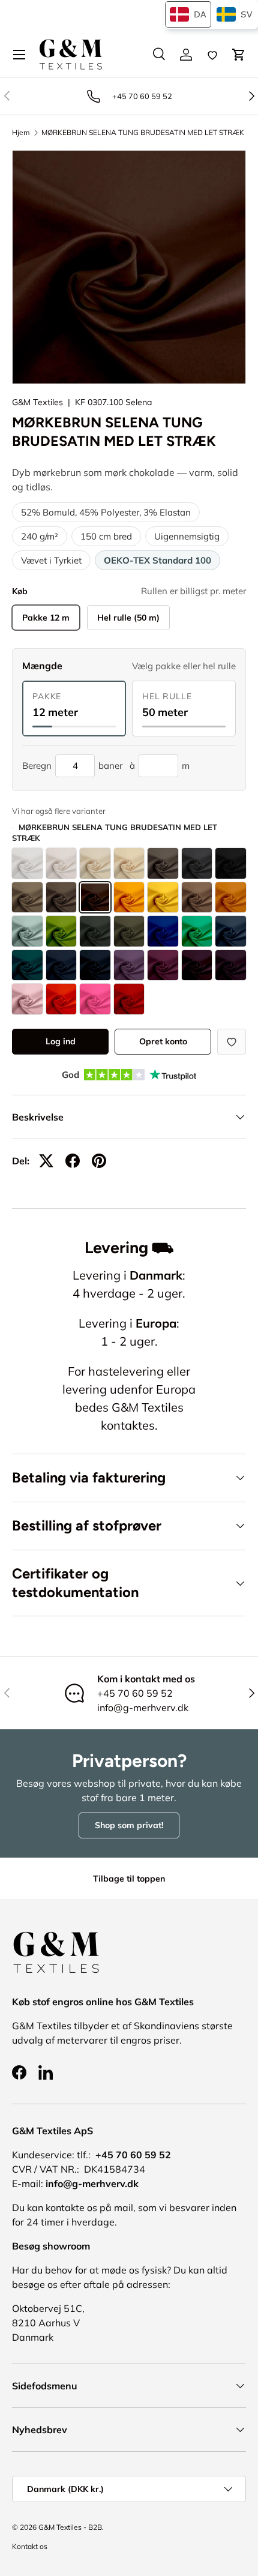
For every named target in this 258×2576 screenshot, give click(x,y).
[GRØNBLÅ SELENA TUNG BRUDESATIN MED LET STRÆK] (197, 931)
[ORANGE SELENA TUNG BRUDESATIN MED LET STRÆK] (231, 898)
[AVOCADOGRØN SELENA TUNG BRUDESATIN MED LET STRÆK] (61, 931)
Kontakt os (30, 2546)
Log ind (61, 1041)
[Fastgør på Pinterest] (99, 1161)
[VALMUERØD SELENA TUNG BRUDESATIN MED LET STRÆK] (61, 999)
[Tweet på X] (46, 1161)
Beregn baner (72, 766)
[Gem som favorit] (232, 1042)
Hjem (21, 133)
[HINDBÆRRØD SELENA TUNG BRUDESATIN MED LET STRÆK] (95, 999)
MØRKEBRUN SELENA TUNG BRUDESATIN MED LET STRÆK (143, 133)
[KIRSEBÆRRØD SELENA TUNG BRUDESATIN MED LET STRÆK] (129, 999)
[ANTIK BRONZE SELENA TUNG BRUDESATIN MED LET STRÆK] (197, 898)
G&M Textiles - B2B (70, 2527)
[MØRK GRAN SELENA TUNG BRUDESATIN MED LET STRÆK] (95, 931)
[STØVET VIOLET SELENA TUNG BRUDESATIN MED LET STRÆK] (129, 965)
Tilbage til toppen (129, 1879)
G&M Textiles (37, 402)
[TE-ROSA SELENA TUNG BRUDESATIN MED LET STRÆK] (27, 999)
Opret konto (163, 1041)
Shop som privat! (129, 1825)
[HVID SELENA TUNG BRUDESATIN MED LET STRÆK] (27, 863)
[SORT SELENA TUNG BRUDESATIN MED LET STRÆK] (231, 863)
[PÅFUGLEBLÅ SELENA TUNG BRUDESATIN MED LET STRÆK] (163, 931)
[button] (239, 55)
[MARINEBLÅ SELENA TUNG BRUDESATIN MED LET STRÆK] (61, 965)
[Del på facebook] (73, 1161)
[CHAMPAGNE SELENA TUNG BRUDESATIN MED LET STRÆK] (129, 863)
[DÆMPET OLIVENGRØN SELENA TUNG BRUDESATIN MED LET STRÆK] (129, 931)
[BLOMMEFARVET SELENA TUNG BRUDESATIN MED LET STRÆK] (163, 965)
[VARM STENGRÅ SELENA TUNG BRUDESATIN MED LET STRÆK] (163, 863)
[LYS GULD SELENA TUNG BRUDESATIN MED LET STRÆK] (163, 898)
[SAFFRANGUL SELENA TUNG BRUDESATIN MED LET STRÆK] (129, 898)
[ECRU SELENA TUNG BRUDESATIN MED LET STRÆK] (95, 863)
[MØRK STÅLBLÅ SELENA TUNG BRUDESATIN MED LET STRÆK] (231, 931)
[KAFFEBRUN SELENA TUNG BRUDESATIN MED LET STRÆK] (61, 898)
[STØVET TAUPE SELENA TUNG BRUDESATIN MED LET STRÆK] (27, 898)
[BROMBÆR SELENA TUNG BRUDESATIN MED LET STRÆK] (231, 965)
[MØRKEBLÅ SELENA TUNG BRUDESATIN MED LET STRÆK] (27, 965)
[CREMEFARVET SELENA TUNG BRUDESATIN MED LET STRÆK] (61, 863)
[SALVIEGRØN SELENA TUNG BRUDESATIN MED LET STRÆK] (27, 931)
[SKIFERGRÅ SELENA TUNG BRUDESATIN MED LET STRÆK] (197, 863)
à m (160, 766)
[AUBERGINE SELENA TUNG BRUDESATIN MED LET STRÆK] (197, 965)
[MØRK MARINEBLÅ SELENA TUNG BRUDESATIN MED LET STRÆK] (95, 965)
